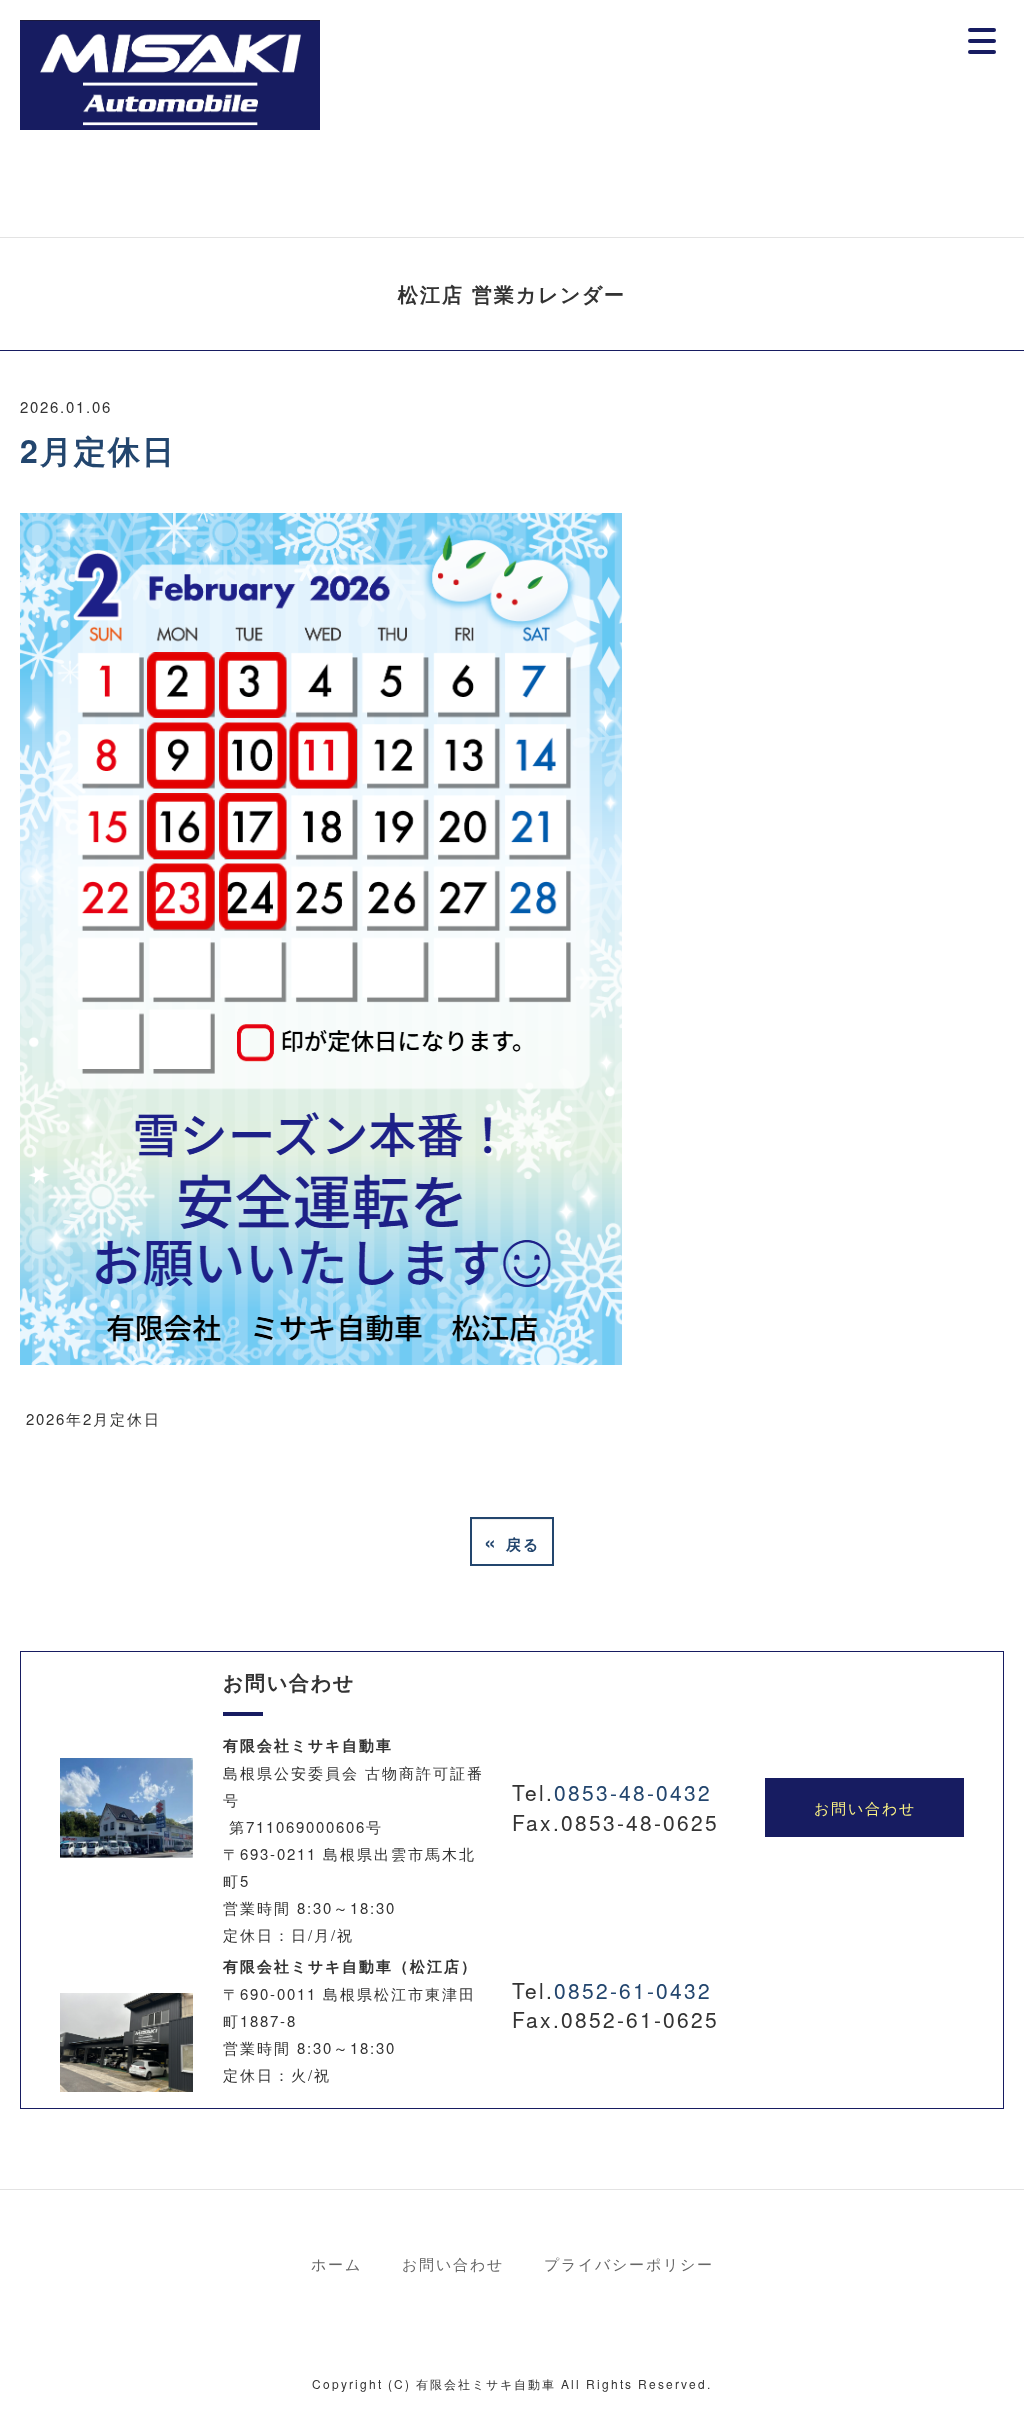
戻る (512, 1541)
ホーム (336, 2263)
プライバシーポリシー (629, 2263)
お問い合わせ (865, 1807)
